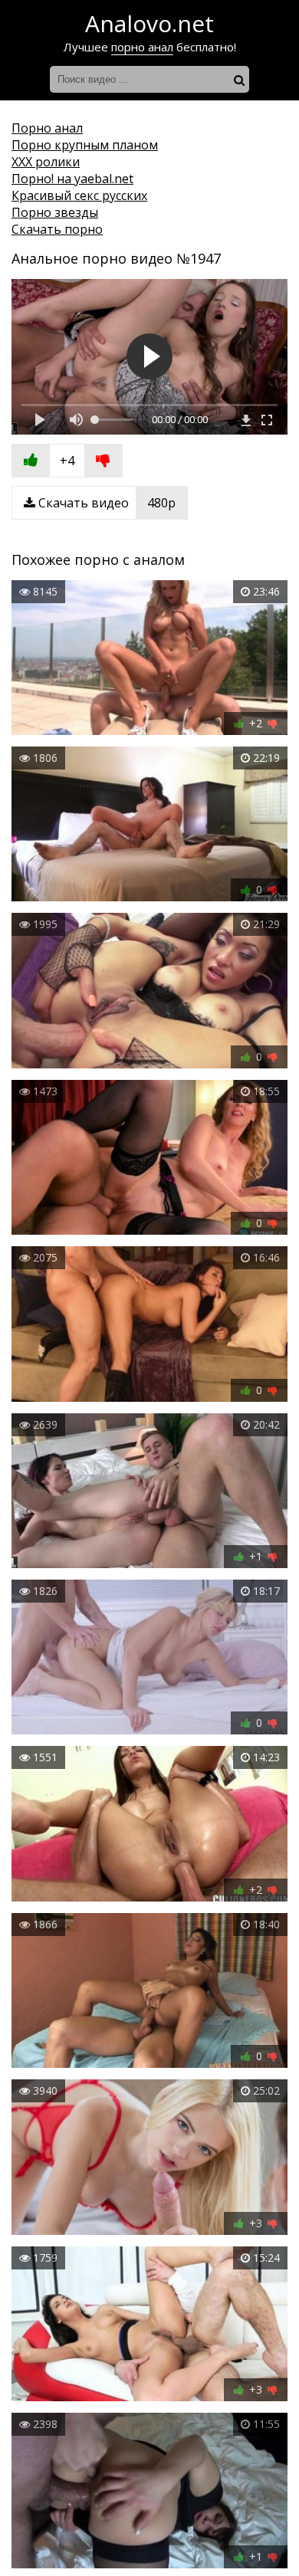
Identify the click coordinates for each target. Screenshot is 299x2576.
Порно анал (47, 128)
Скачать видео (105, 503)
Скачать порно (57, 229)
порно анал (142, 47)
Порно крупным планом (85, 145)
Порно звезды (55, 212)
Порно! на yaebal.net (72, 179)
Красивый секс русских (79, 195)
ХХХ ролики (46, 162)
